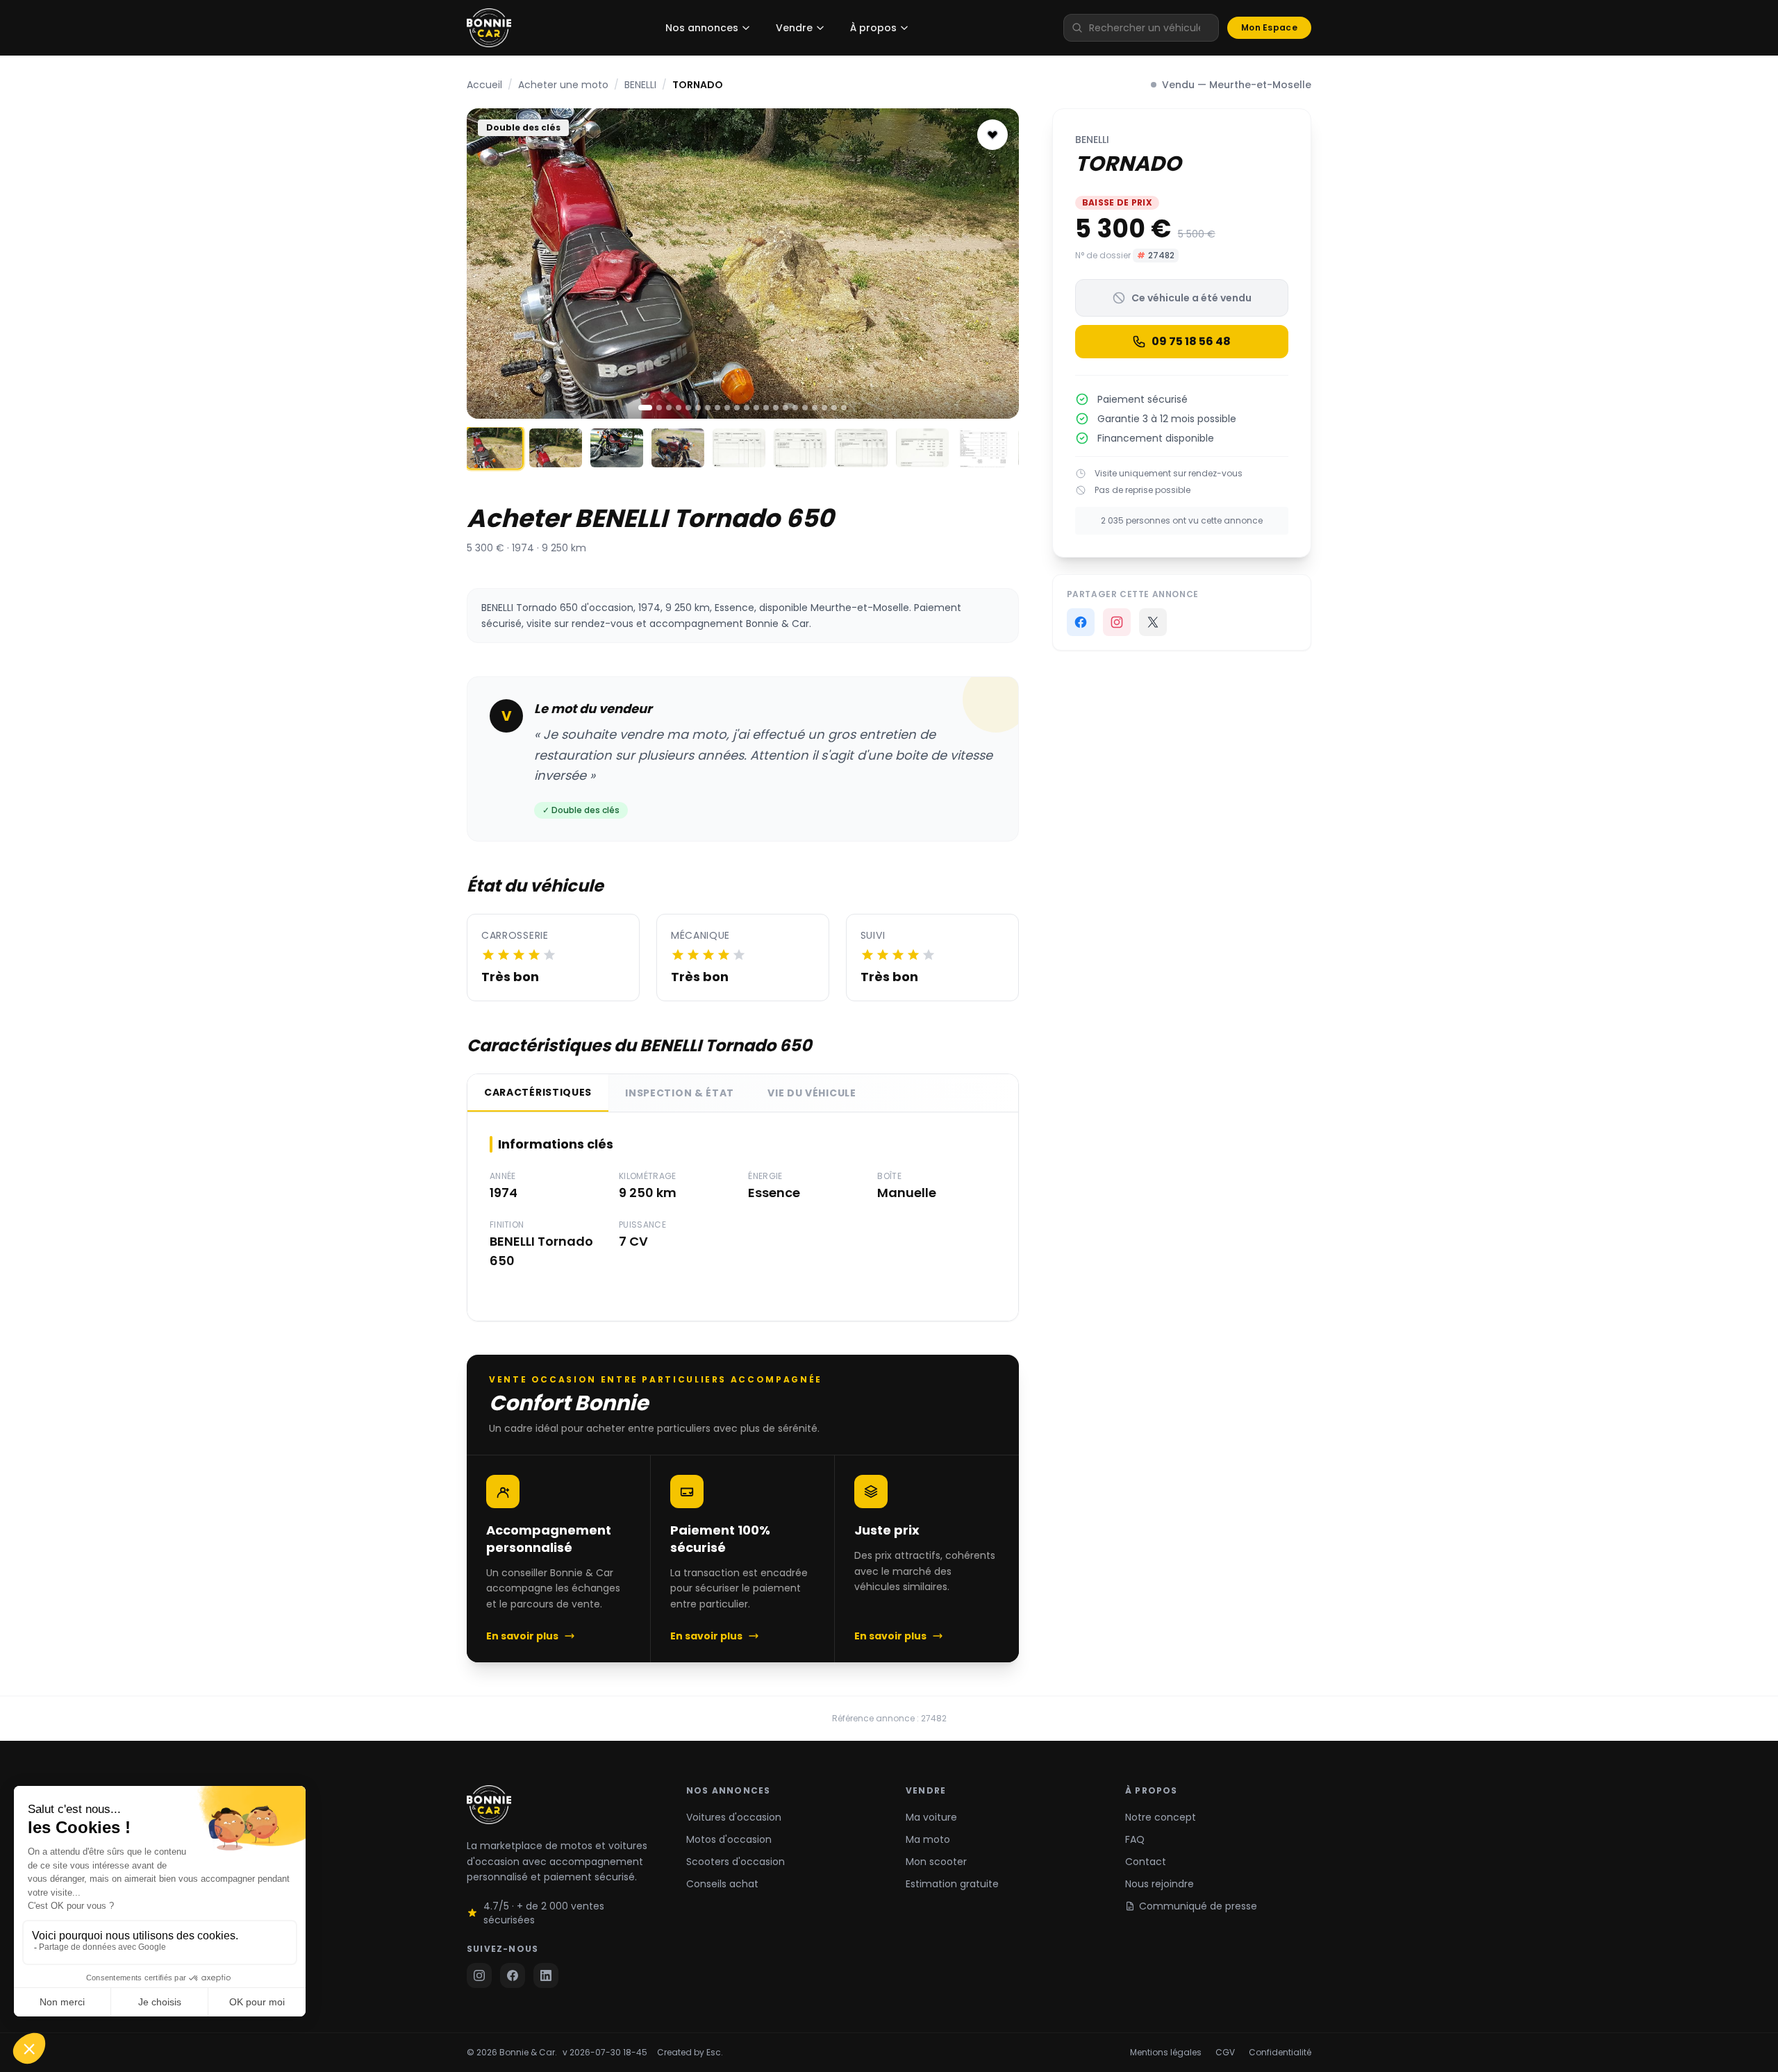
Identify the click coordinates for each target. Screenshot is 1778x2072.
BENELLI (640, 85)
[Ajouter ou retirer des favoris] (992, 135)
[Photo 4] (679, 408)
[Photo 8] (717, 408)
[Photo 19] (824, 408)
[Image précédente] (489, 263)
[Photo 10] (737, 408)
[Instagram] (1117, 622)
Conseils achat (722, 1884)
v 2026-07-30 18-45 (605, 2053)
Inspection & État (680, 1093)
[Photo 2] (659, 408)
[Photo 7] (708, 408)
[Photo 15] (786, 408)
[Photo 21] (844, 408)
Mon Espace (1269, 27)
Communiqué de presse (1198, 1906)
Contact (1146, 1862)
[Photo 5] (688, 408)
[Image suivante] (997, 263)
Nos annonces (702, 28)
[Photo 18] (815, 408)
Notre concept (1161, 1817)
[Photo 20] (834, 408)
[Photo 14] (776, 408)
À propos (873, 28)
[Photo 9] (727, 408)
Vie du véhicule (812, 1093)
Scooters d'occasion (736, 1862)
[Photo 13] (766, 408)
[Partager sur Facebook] (1081, 622)
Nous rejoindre (1160, 1884)
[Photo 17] (805, 408)
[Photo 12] (756, 408)
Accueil (484, 85)
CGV (1225, 2053)
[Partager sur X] (1153, 622)
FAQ (1135, 1839)
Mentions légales (1166, 2053)
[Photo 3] (669, 408)
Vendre (794, 28)
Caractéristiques (538, 1092)
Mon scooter (936, 1862)
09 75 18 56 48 (1191, 341)
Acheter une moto (563, 85)
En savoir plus (522, 1636)
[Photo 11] (747, 408)
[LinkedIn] (546, 1975)
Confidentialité (1280, 2053)
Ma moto (928, 1839)
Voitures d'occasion (734, 1817)
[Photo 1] (645, 408)
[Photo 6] (698, 408)
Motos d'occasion (729, 1839)
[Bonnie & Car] (489, 28)
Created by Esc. (690, 2053)
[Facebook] (513, 1975)
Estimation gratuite (952, 1884)
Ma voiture (931, 1817)
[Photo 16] (795, 408)
